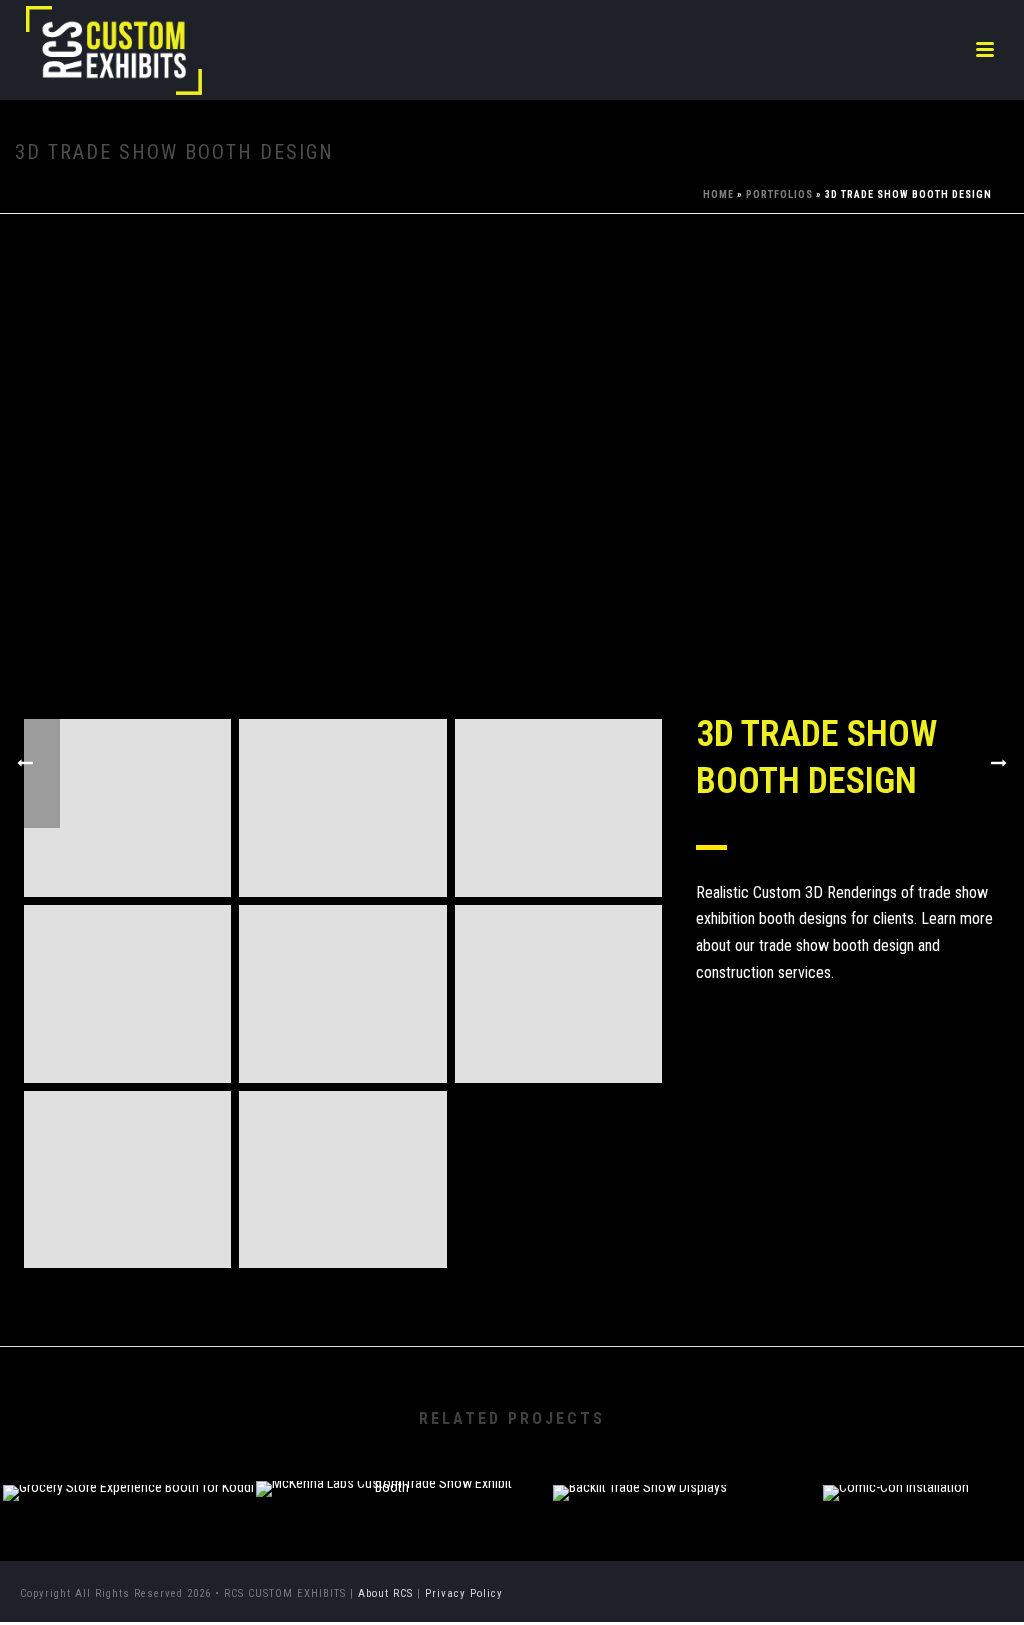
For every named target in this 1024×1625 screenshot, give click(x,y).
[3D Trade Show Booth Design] (512, 486)
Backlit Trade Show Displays (640, 1448)
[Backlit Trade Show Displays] (640, 1555)
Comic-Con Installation (896, 1448)
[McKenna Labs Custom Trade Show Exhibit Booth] (384, 1551)
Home (718, 194)
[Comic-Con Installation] (896, 1555)
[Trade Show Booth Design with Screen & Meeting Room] (342, 808)
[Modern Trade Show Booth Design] (127, 1180)
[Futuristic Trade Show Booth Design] (342, 994)
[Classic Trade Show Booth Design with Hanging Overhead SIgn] (127, 808)
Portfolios (779, 194)
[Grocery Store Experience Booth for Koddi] (128, 1555)
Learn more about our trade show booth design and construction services (844, 945)
